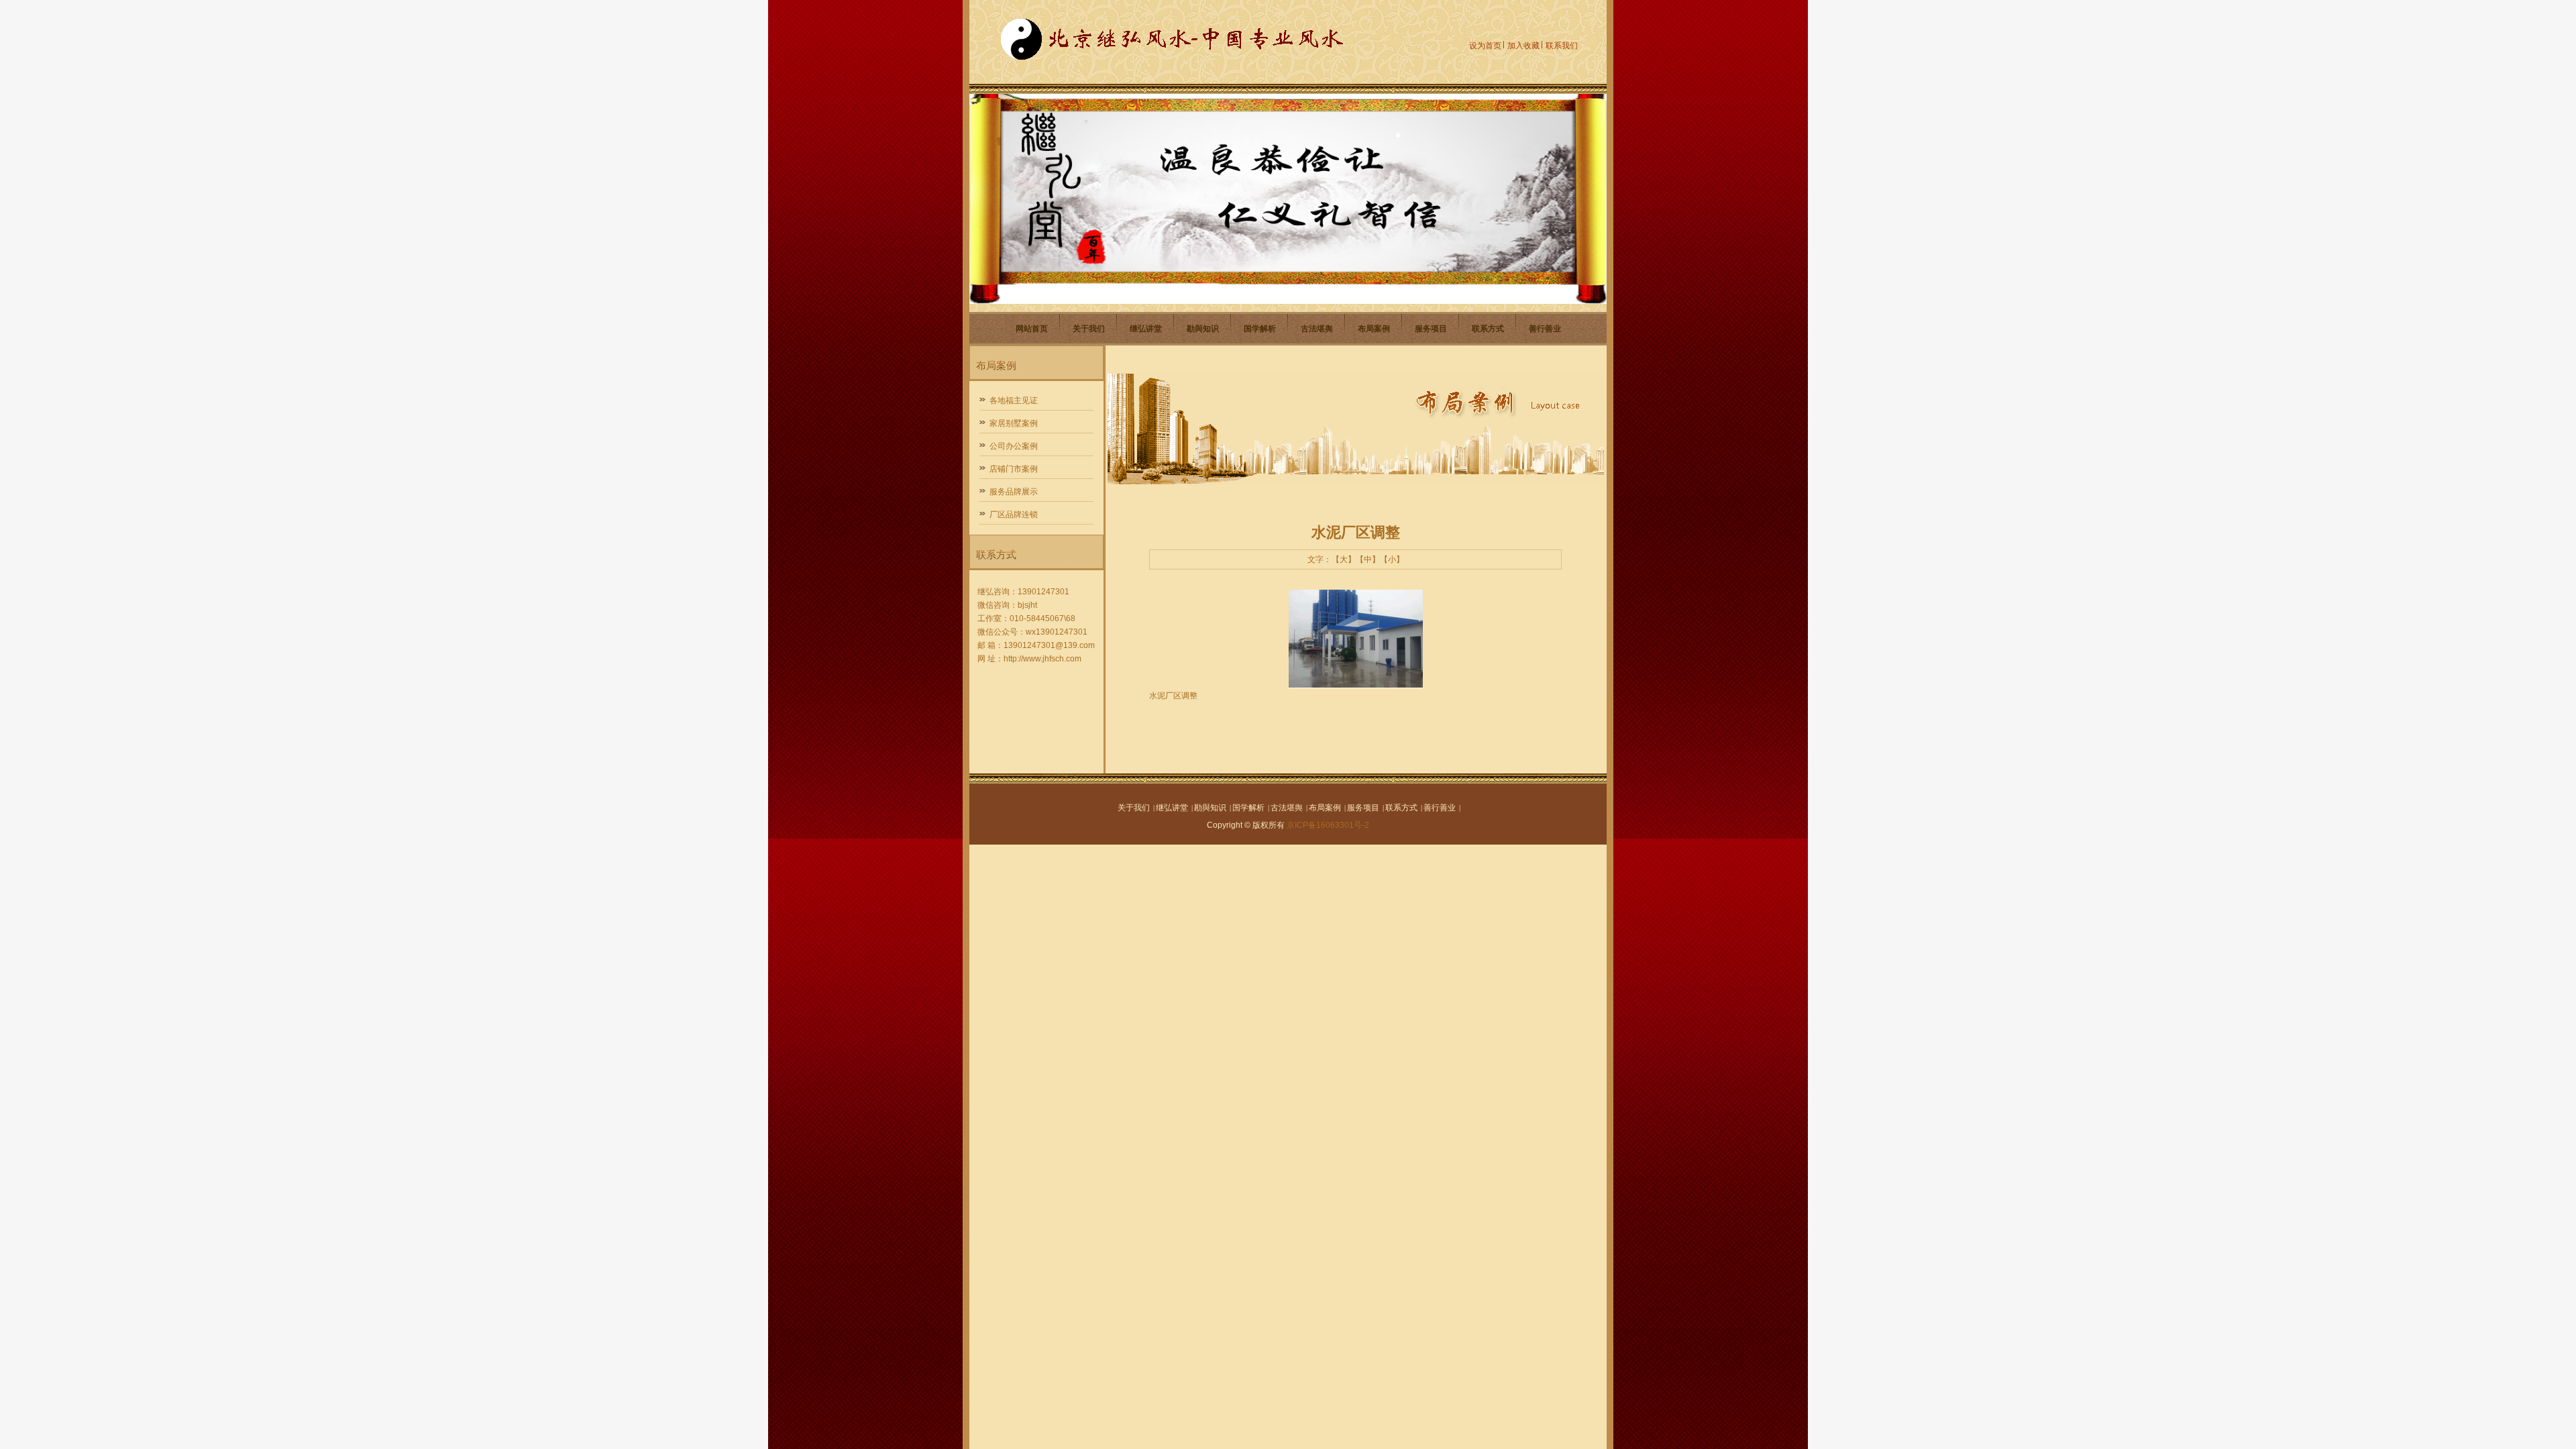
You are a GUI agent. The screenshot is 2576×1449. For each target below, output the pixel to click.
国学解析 (1260, 329)
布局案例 (1374, 329)
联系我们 (1562, 46)
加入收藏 (1523, 46)
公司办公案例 (1014, 446)
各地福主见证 (1014, 400)
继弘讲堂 (1146, 329)
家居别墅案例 (1014, 423)
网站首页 (1032, 329)
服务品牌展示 (1014, 492)
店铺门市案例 (1014, 469)
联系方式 (1488, 329)
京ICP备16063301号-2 (1328, 825)
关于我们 (1089, 329)
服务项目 (1431, 329)
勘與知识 (1203, 329)
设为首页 (1485, 46)
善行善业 (1545, 329)
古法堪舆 (1317, 329)
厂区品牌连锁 (1014, 515)
